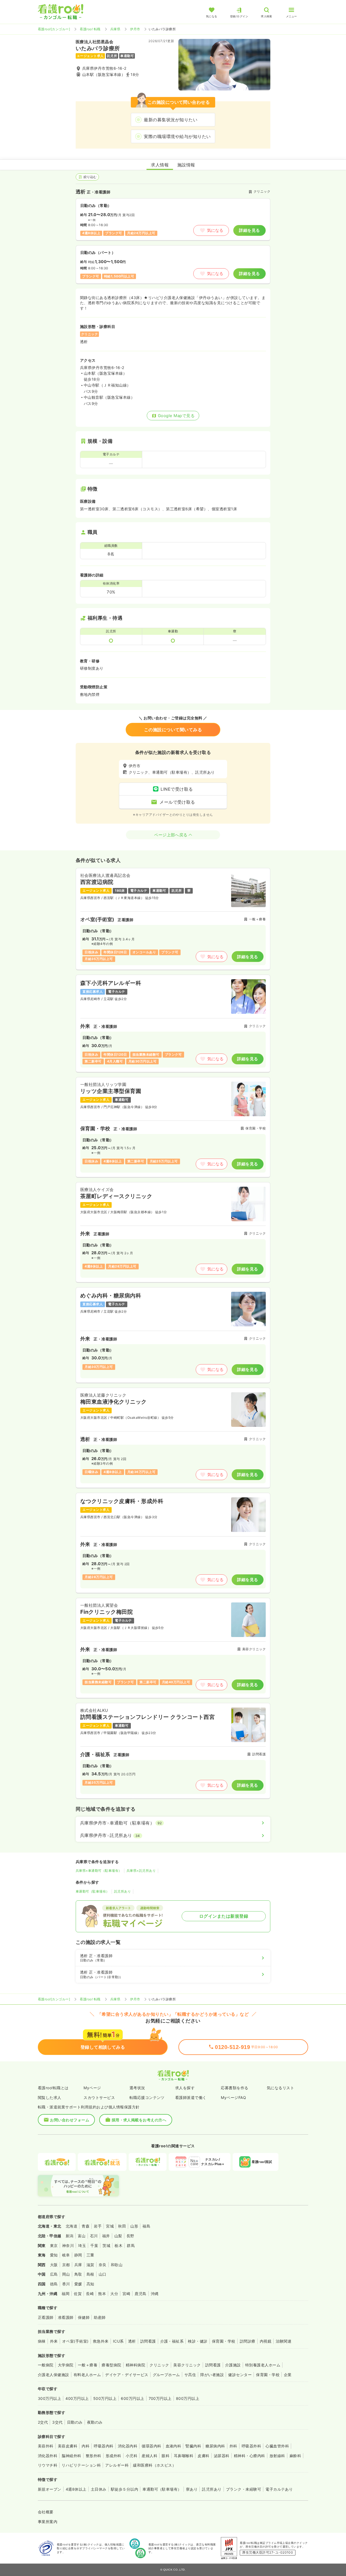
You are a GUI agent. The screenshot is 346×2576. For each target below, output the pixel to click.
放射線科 (277, 2456)
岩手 (98, 2226)
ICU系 (118, 2341)
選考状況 (137, 2088)
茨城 (106, 2245)
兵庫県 (115, 29)
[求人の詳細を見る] (173, 919)
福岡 (66, 2294)
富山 (82, 2236)
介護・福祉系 (172, 2341)
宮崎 (126, 2294)
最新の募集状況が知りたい (171, 120)
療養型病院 (111, 2365)
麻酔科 (295, 2456)
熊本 (102, 2294)
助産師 (100, 2317)
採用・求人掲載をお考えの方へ (139, 2120)
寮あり (192, 2489)
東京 (54, 2245)
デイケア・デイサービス (127, 2375)
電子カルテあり (279, 2489)
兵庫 (78, 2265)
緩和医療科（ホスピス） (154, 2465)
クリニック (159, 2365)
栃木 (119, 2245)
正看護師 (46, 2317)
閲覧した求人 (50, 2097)
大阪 (54, 2265)
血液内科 (174, 2446)
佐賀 (78, 2294)
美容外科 (46, 2446)
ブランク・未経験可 (244, 2489)
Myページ (92, 2088)
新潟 (70, 2236)
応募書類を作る (234, 2088)
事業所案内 (48, 2522)
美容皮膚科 (68, 2446)
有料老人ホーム (87, 2375)
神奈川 (68, 2245)
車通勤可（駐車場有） (93, 1891)
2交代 (43, 2422)
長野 (130, 2236)
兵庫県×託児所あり (141, 1871)
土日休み (99, 2489)
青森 (86, 2226)
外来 (54, 2341)
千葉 (94, 2245)
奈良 (103, 2265)
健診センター (240, 2375)
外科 (233, 2446)
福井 (106, 2236)
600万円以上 (132, 2398)
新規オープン (50, 2489)
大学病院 (66, 2365)
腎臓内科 (193, 2446)
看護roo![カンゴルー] (54, 29)
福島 (146, 2226)
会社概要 (46, 2512)
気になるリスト (280, 2088)
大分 (114, 2294)
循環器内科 (151, 2446)
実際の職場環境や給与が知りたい (177, 136)
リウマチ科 (48, 2465)
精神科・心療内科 (249, 2456)
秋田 (122, 2226)
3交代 (57, 2422)
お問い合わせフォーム (70, 2120)
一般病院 (46, 2365)
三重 (90, 2255)
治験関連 (284, 2341)
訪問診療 (248, 2341)
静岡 (78, 2255)
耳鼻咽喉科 (184, 2456)
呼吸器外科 (251, 2446)
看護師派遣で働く (191, 2097)
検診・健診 (198, 2341)
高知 (90, 2284)
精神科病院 (135, 2365)
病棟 (42, 2341)
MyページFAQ (233, 2097)
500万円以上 (105, 2398)
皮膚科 (203, 2456)
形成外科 (114, 2456)
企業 (288, 2375)
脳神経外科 (71, 2456)
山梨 (118, 2236)
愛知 (54, 2255)
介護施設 (233, 2365)
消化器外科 (48, 2456)
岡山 (66, 2274)
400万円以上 (77, 2398)
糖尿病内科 (215, 2446)
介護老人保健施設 (54, 2375)
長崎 (90, 2294)
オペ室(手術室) (75, 2341)
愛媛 (78, 2284)
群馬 (131, 2245)
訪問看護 (148, 2341)
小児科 (132, 2456)
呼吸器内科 (104, 2446)
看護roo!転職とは (53, 2088)
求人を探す (185, 2088)
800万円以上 (188, 2398)
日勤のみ (75, 2422)
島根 (90, 2274)
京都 (66, 2265)
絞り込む (90, 177)
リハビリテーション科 (81, 2465)
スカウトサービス (99, 2097)
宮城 (110, 2226)
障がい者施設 (212, 2375)
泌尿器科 (222, 2456)
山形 (134, 2226)
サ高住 (190, 2375)
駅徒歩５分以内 (124, 2489)
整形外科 (94, 2456)
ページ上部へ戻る (171, 835)
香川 (66, 2284)
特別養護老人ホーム (263, 2365)
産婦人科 (149, 2456)
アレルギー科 (117, 2465)
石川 (94, 2236)
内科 (86, 2446)
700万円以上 (160, 2398)
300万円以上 (49, 2398)
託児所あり (122, 1891)
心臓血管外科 (277, 2446)
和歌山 (117, 2265)
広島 (54, 2274)
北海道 (71, 2226)
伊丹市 (135, 29)
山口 (103, 2274)
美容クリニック (187, 2365)
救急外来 (101, 2341)
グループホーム (166, 2375)
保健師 (84, 2317)
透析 (132, 2341)
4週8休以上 (76, 2489)
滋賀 (90, 2265)
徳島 (54, 2284)
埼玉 (82, 2245)
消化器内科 (128, 2446)
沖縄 (155, 2294)
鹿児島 (140, 2294)
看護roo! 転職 (90, 29)
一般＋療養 (88, 2365)
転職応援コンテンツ (147, 2097)
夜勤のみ (95, 2422)
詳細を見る (249, 230)
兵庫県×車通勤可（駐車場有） (99, 1871)
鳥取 (78, 2274)
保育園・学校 (224, 2341)
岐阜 (66, 2255)
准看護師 (66, 2317)
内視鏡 (266, 2341)
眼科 (166, 2456)
